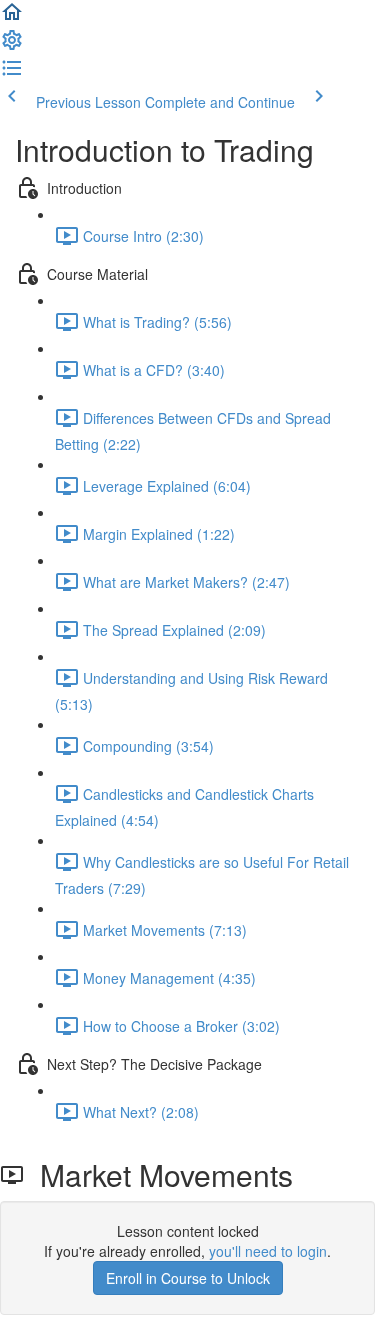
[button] (12, 18)
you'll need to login (268, 1251)
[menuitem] (12, 46)
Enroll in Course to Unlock (188, 1278)
